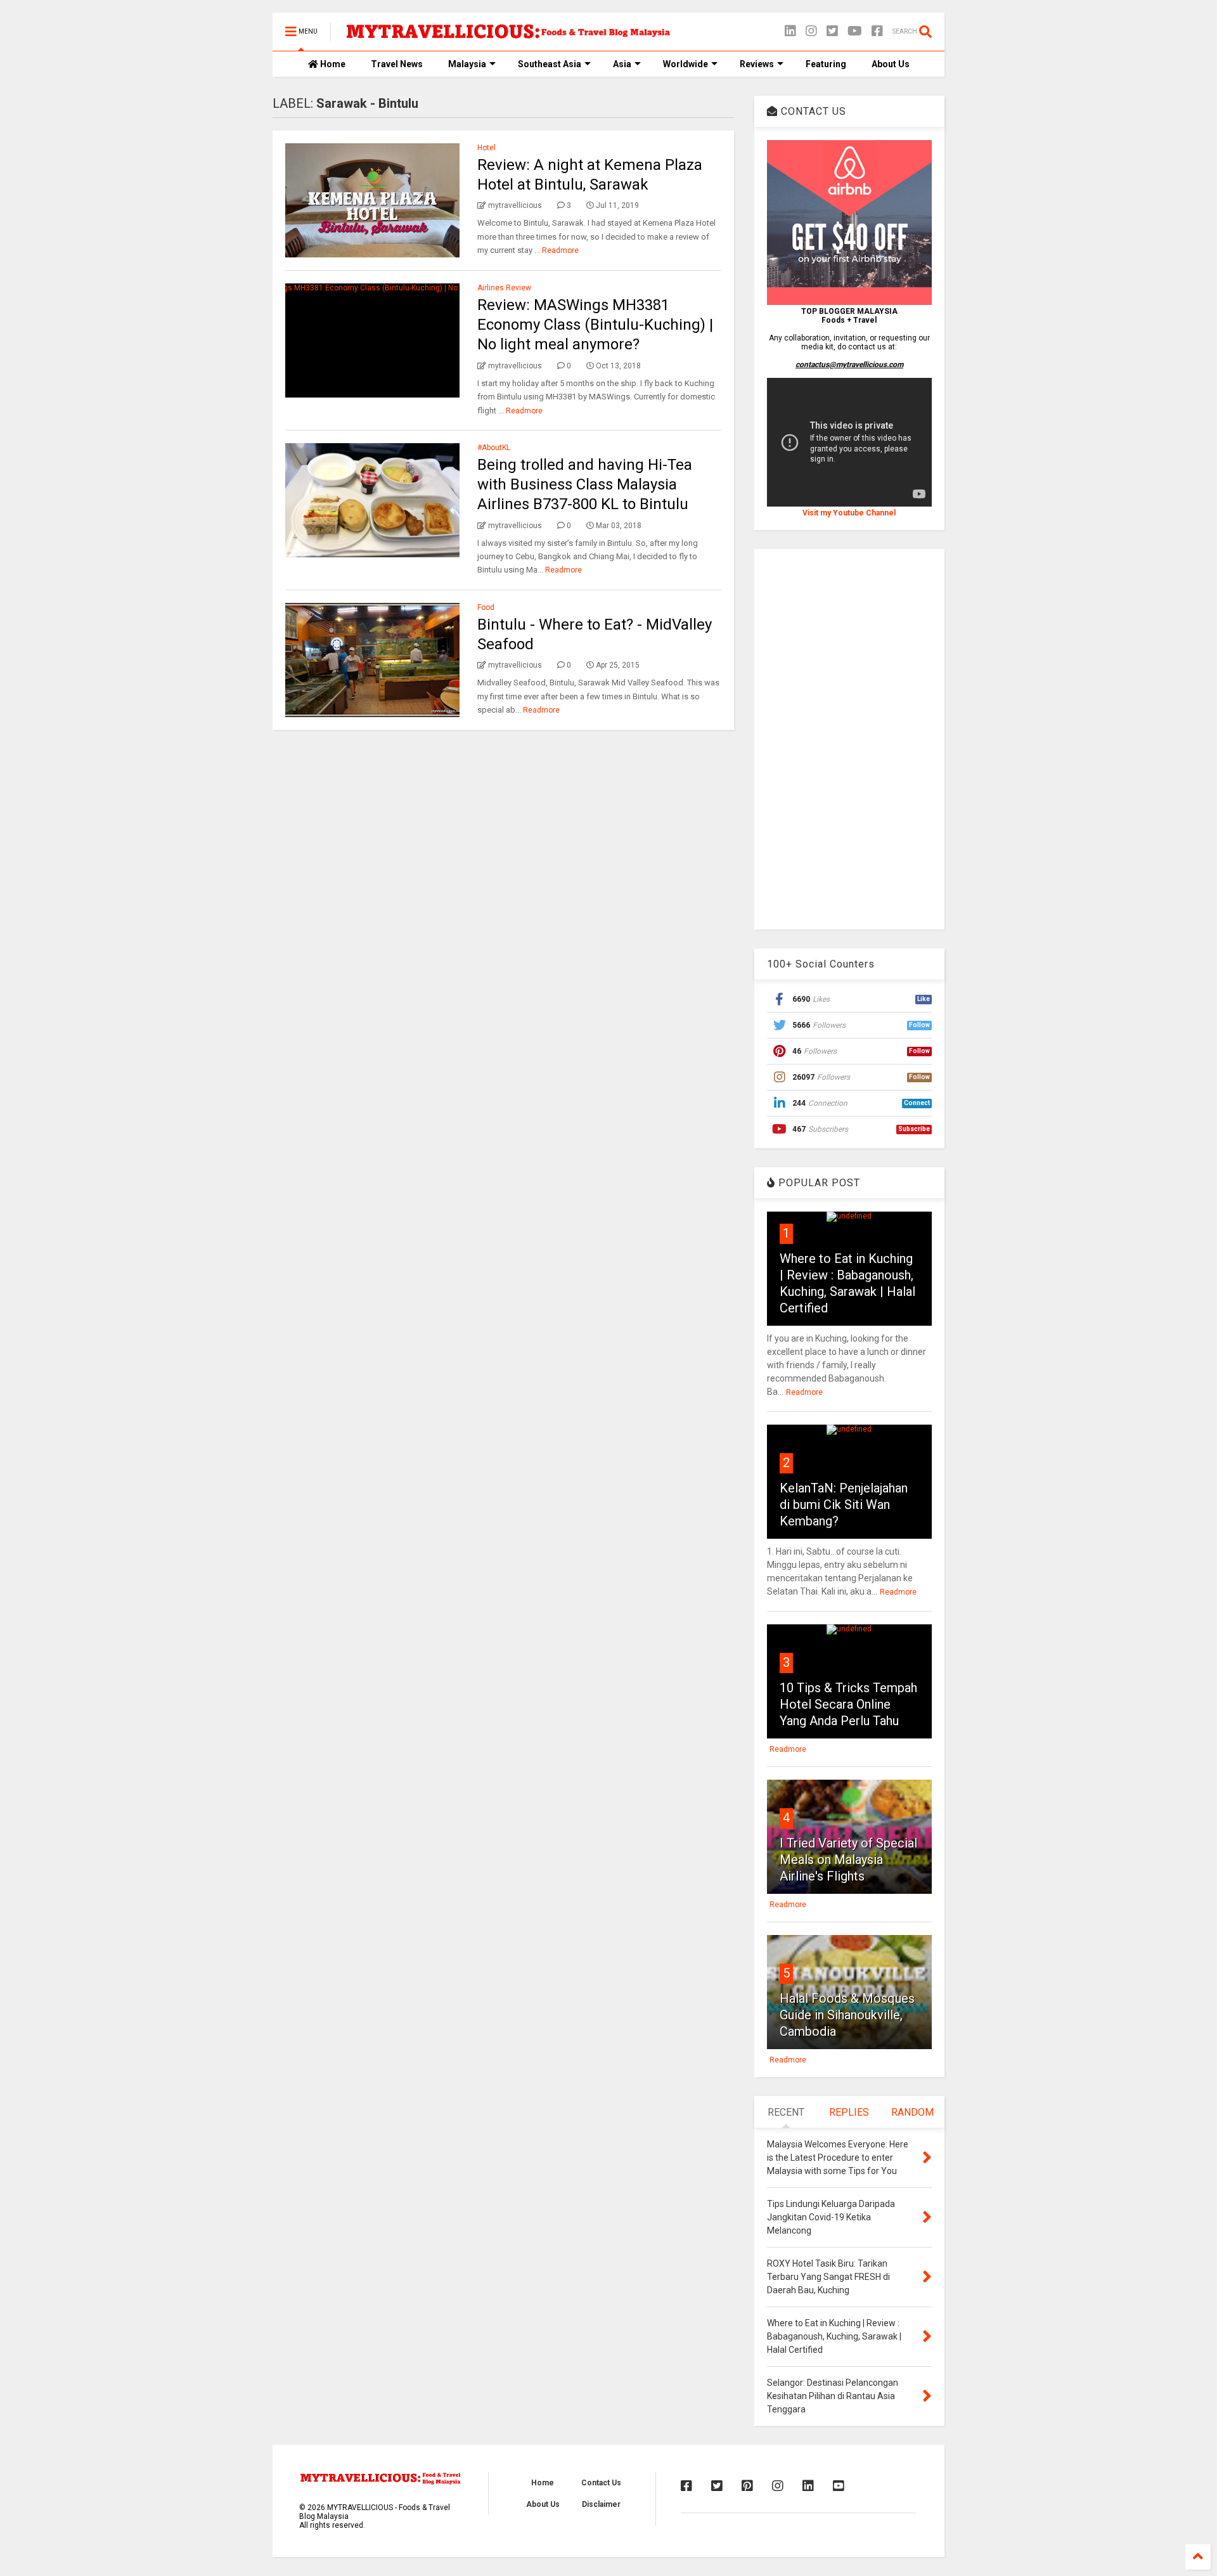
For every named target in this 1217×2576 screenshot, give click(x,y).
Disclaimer (601, 2504)
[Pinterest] (747, 2486)
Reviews (757, 64)
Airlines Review (504, 288)
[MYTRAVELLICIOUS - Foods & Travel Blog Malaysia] (508, 36)
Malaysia (467, 64)
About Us (891, 64)
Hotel (486, 148)
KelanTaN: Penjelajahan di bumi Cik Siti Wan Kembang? (844, 1505)
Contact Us (601, 2483)
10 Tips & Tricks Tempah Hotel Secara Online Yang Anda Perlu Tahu (848, 1704)
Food (486, 607)
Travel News (397, 64)
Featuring (826, 64)
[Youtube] (839, 2486)
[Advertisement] (849, 739)
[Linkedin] (790, 31)
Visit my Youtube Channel (849, 513)
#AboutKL (494, 448)
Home (332, 64)
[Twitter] (832, 31)
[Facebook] (877, 31)
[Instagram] (811, 31)
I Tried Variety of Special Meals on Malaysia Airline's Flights (848, 1860)
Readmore (560, 250)
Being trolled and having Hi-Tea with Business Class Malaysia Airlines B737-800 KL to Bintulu (585, 484)
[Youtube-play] (855, 31)
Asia (622, 64)
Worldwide (686, 64)
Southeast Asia (550, 64)
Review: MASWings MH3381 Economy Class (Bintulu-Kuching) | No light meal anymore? (595, 325)
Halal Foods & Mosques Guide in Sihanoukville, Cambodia (847, 2015)
